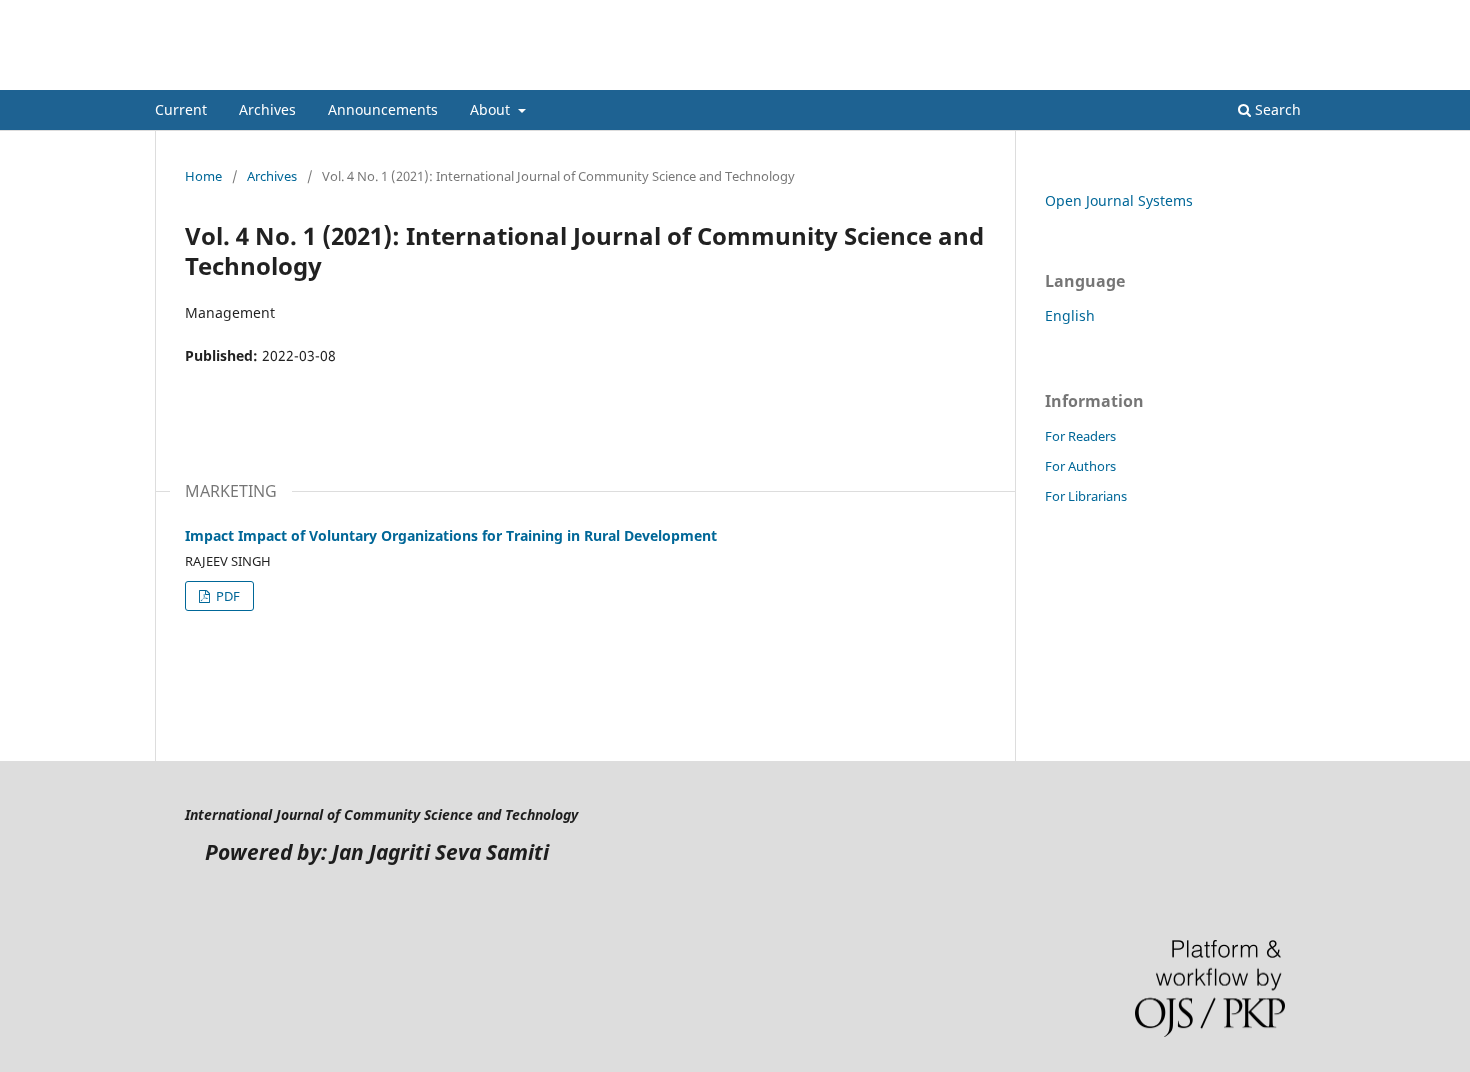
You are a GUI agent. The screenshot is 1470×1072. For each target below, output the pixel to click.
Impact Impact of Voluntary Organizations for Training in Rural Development (451, 535)
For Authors (1080, 466)
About (492, 109)
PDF (226, 596)
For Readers (1080, 436)
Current (181, 109)
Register (1233, 15)
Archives (267, 109)
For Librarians (1086, 496)
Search (1276, 109)
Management (236, 74)
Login (1298, 15)
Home (203, 176)
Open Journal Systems (1119, 200)
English (1070, 315)
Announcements (383, 109)
